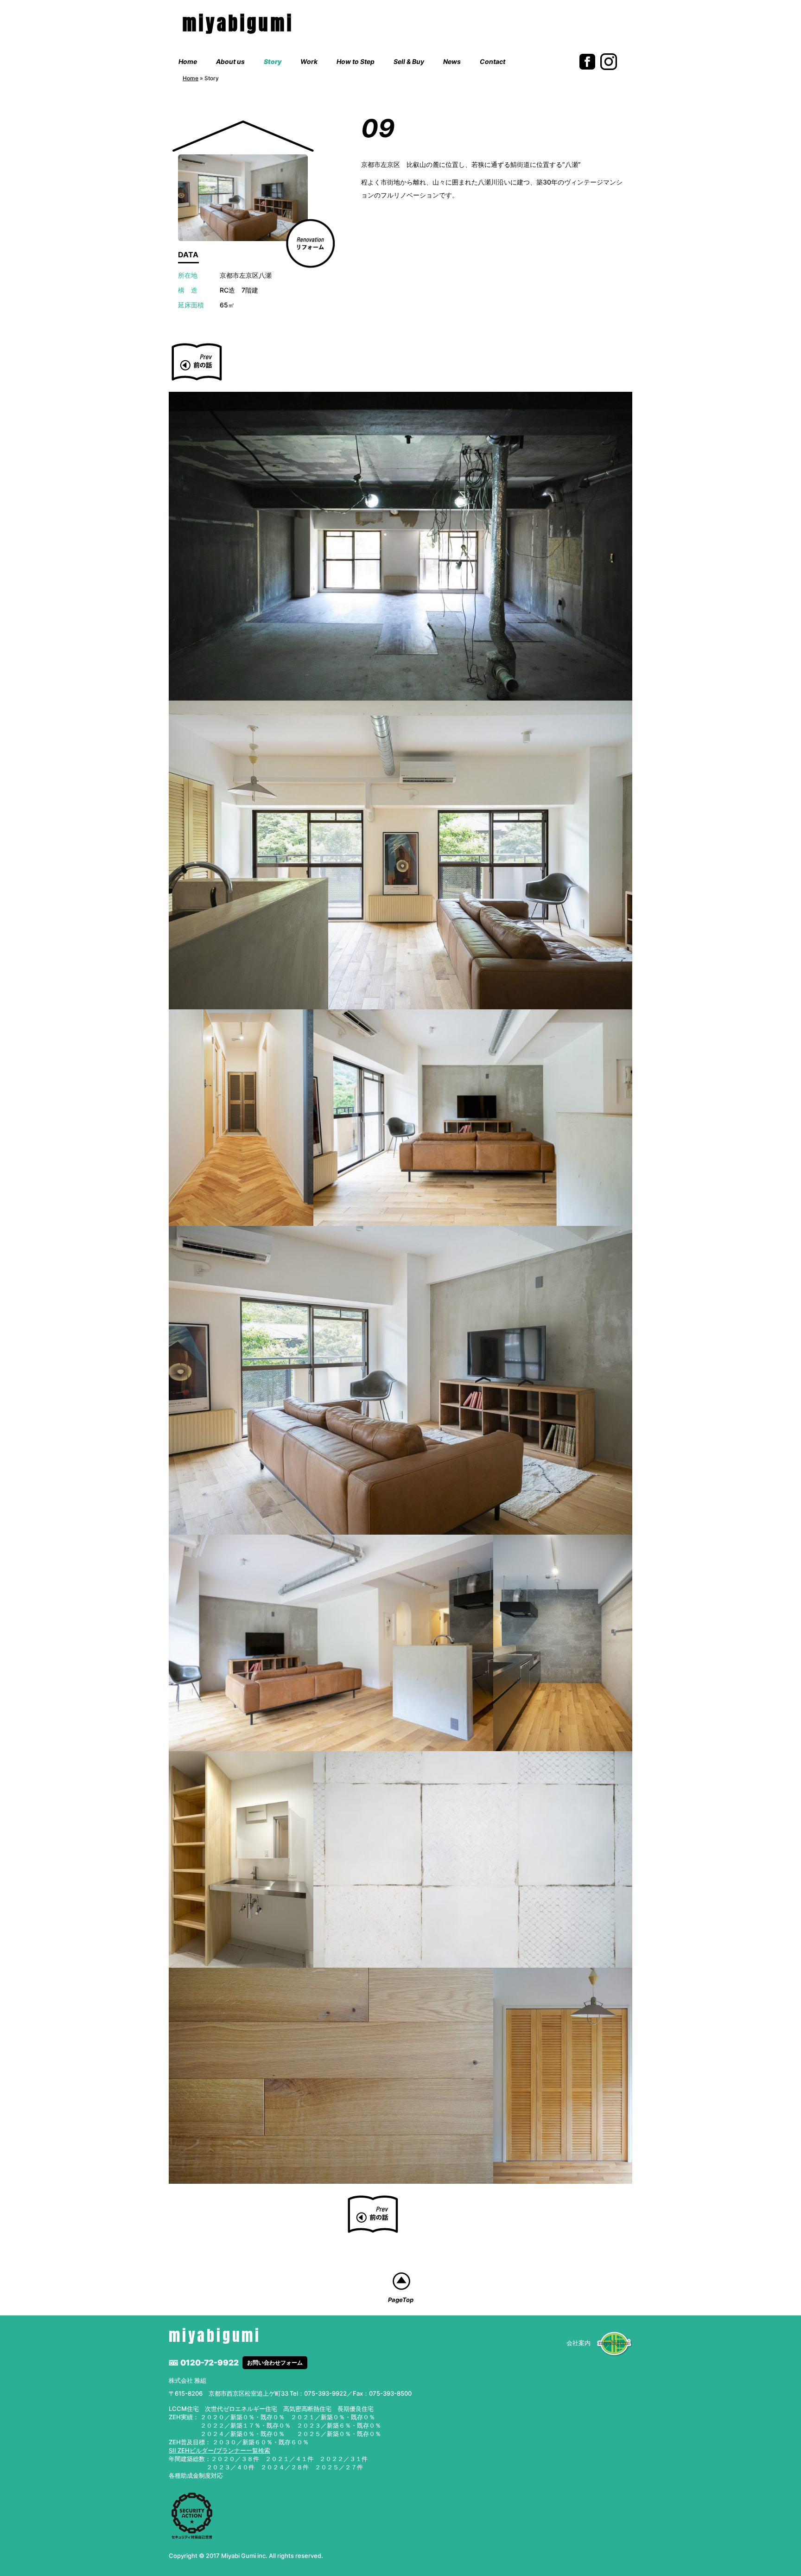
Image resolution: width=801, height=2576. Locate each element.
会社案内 (578, 2343)
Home (188, 61)
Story (273, 61)
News (452, 61)
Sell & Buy (409, 61)
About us (230, 61)
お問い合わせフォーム (275, 2362)
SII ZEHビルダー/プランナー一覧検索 (219, 2450)
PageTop (401, 2300)
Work (309, 61)
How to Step (356, 61)
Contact (493, 61)
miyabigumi (238, 23)
